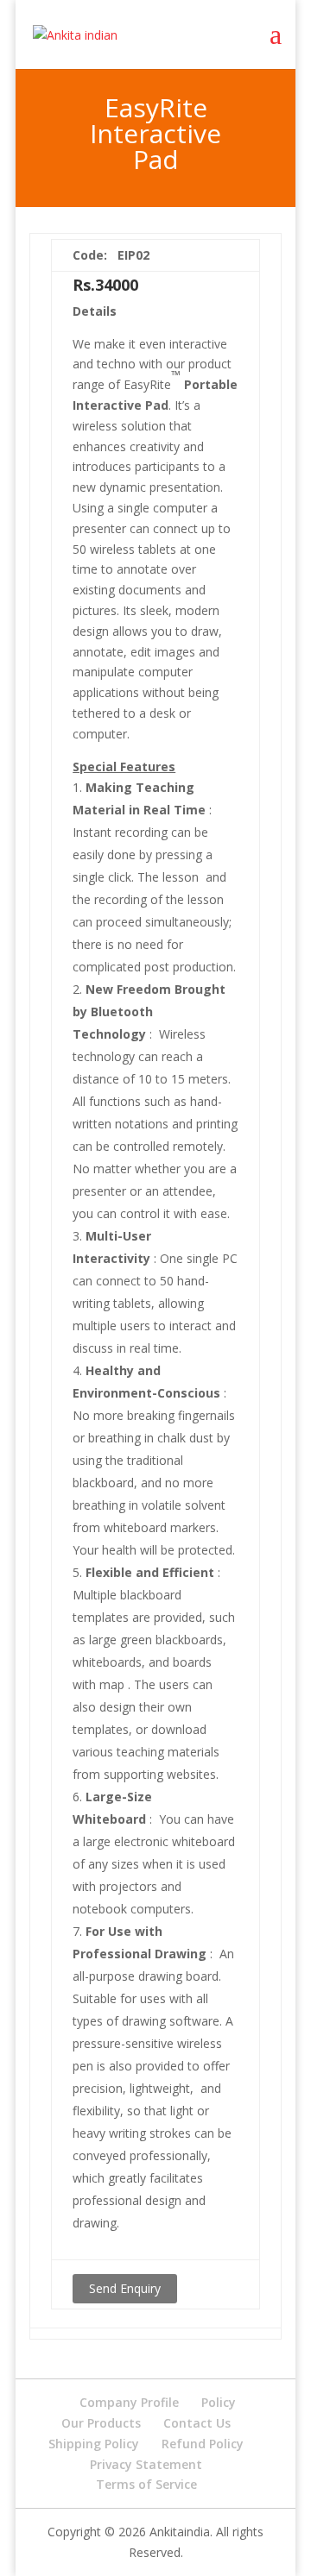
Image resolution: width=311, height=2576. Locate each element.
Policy (219, 2402)
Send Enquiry (125, 2288)
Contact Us (197, 2423)
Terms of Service (146, 2484)
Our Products (101, 2423)
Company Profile (129, 2402)
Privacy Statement (146, 2464)
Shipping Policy (94, 2444)
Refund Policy (203, 2444)
